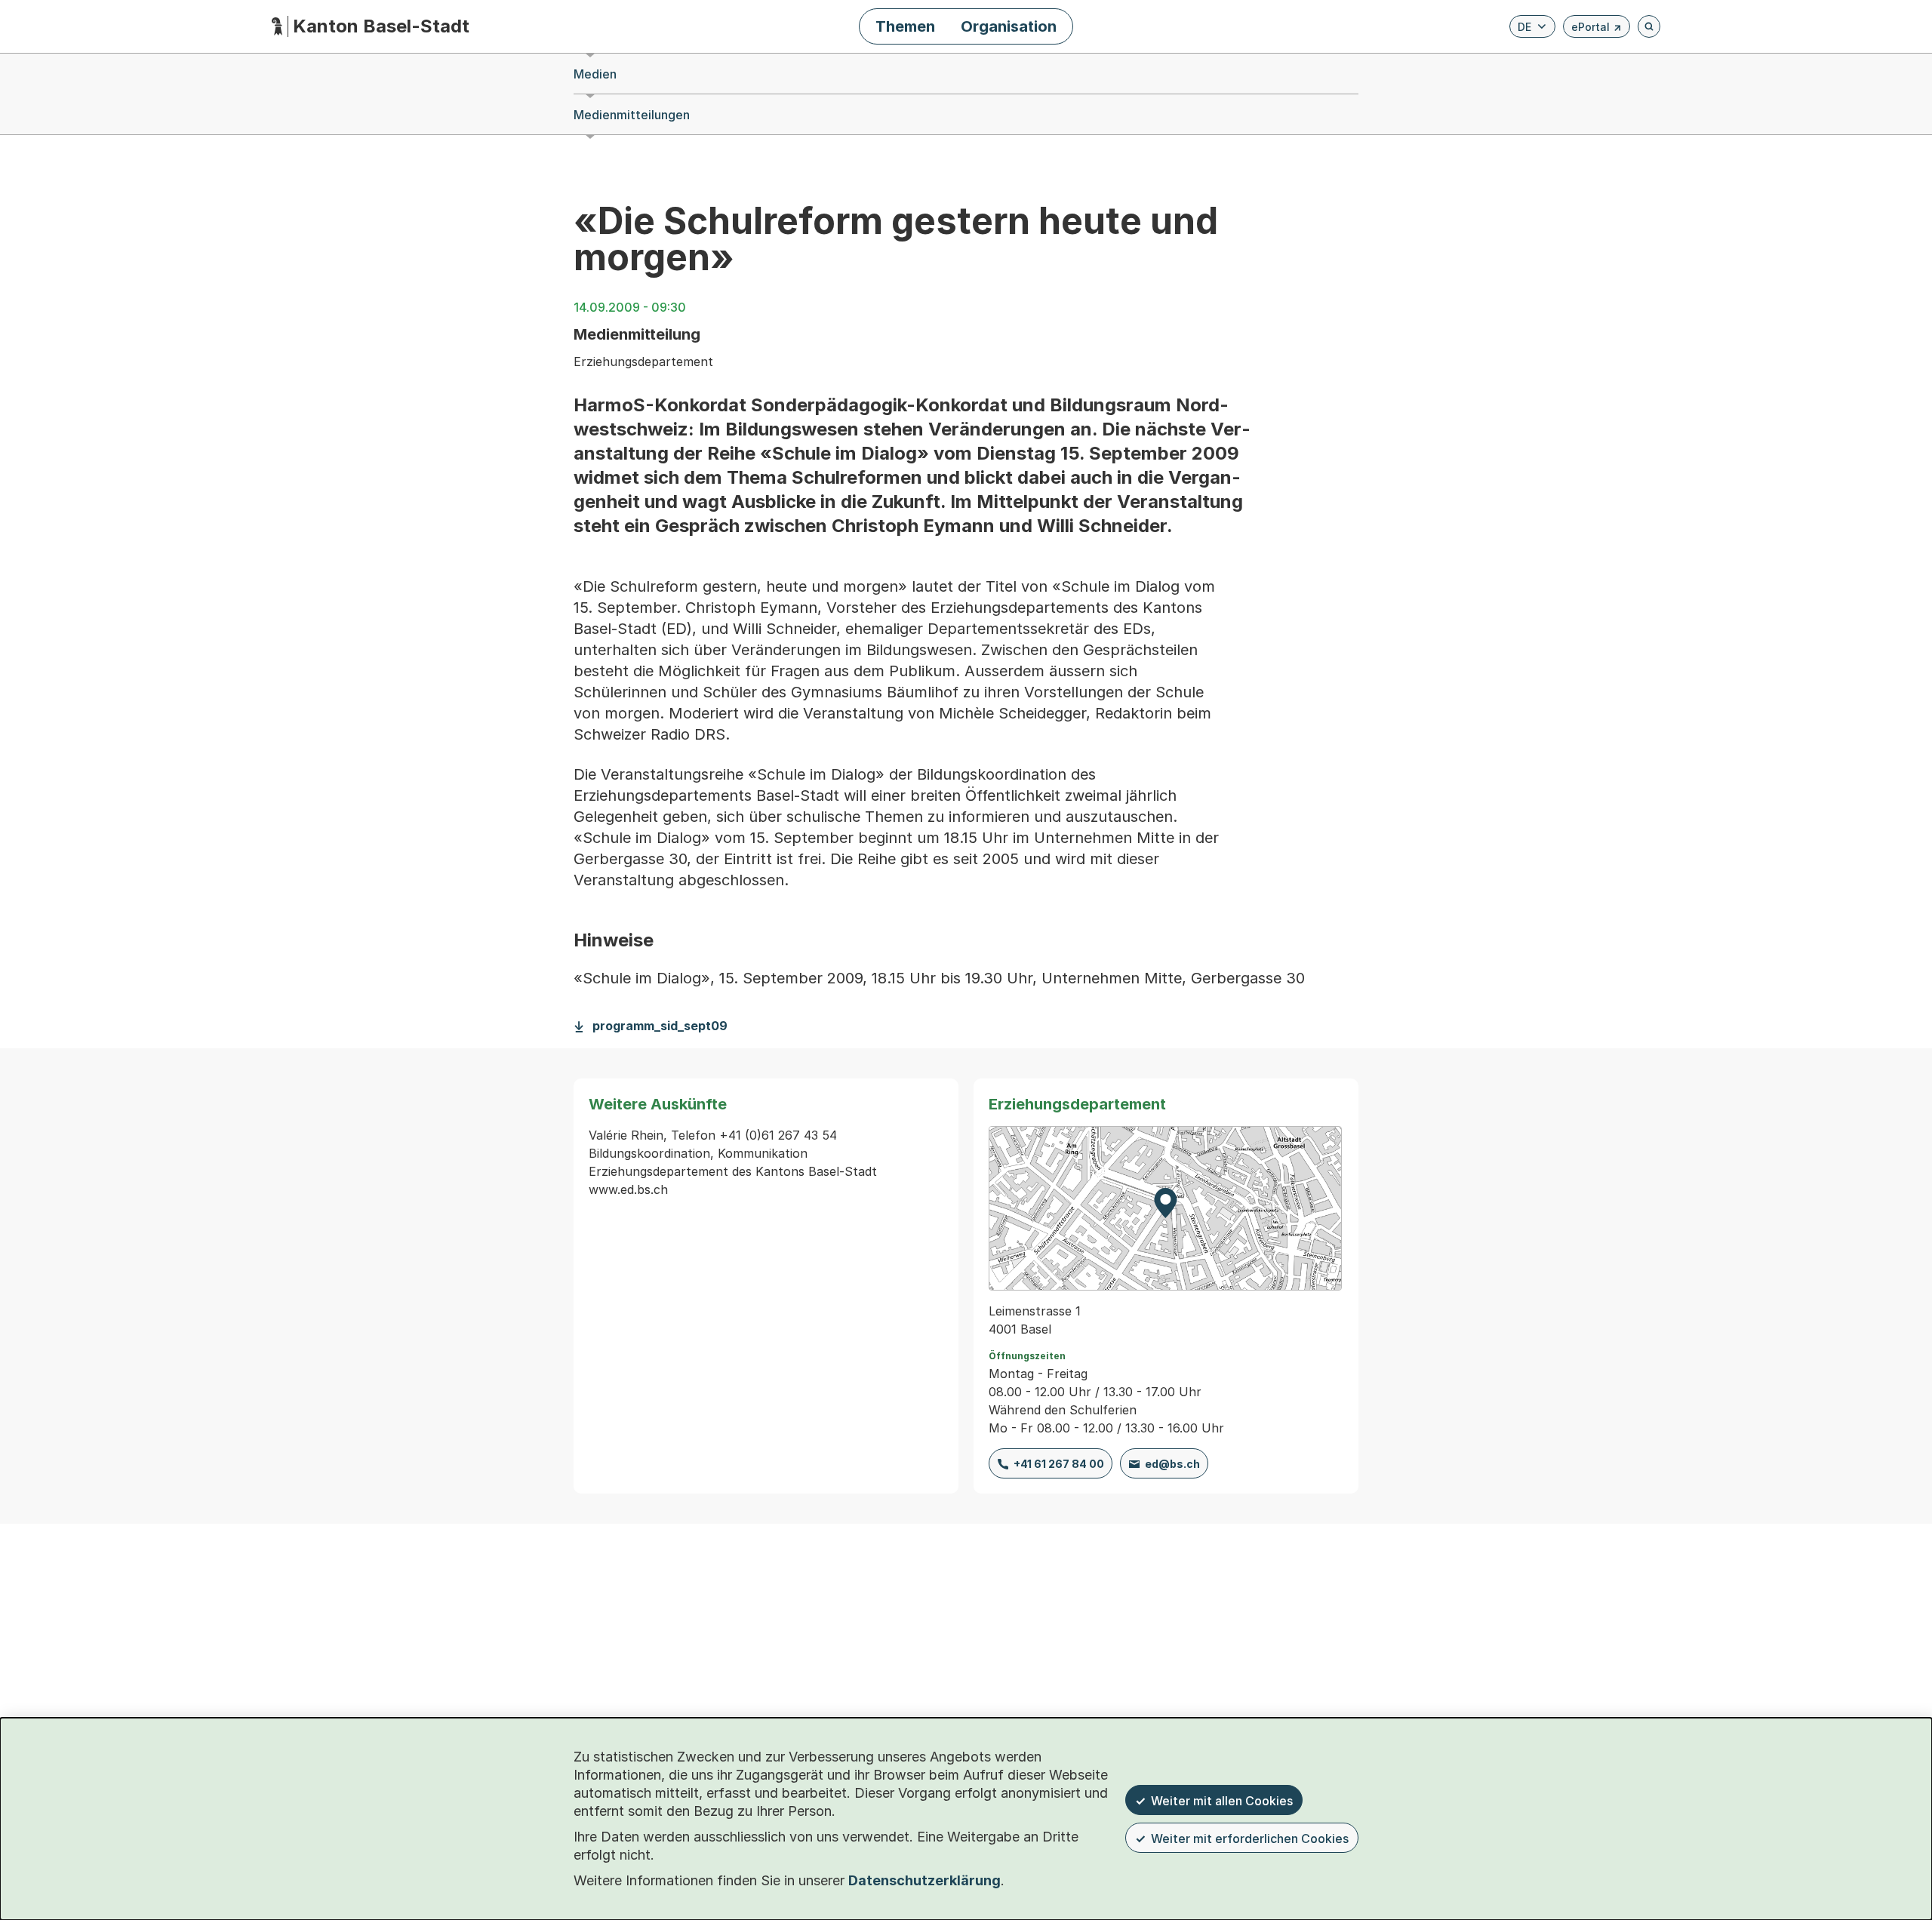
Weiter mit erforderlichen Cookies (1250, 1838)
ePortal (1597, 29)
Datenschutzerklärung (924, 1880)
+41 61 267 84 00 (1059, 1464)
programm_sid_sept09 (660, 1026)
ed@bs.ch (1172, 1464)
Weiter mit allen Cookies (1222, 1801)
